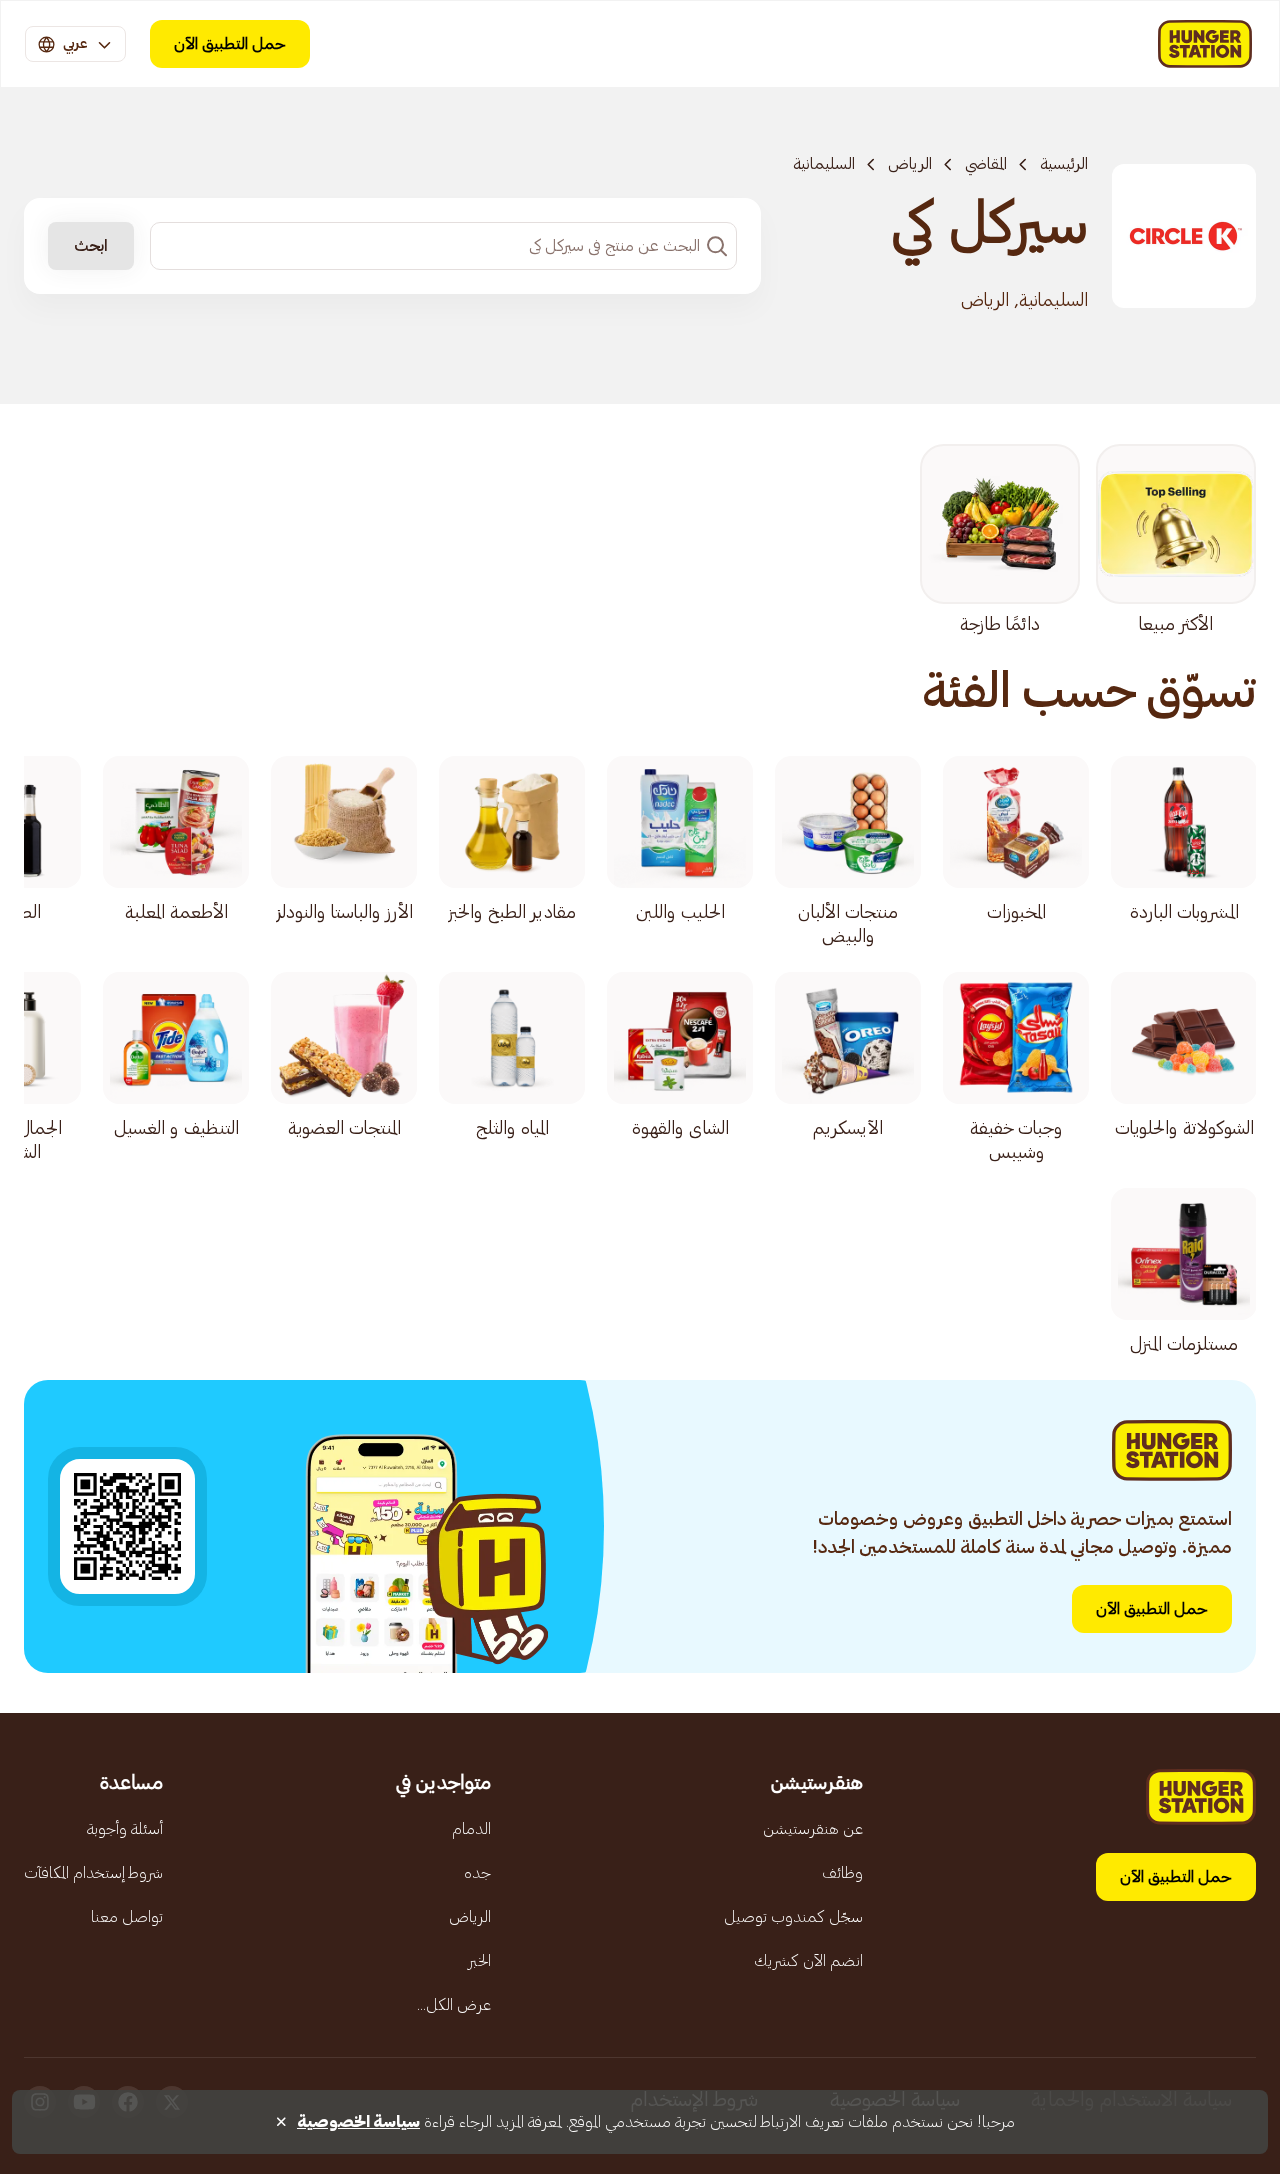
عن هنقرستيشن (813, 1829)
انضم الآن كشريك (808, 1961)
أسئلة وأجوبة (125, 1829)
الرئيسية (1064, 164)
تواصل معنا (127, 1917)
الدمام (471, 1829)
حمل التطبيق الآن (230, 44)
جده (477, 1873)
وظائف (842, 1873)
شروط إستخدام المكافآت (93, 1873)
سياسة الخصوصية (358, 2122)
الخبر (479, 1961)
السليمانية (824, 164)
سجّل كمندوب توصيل (793, 1917)
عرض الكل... (454, 2005)
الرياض (910, 164)
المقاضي (986, 164)
